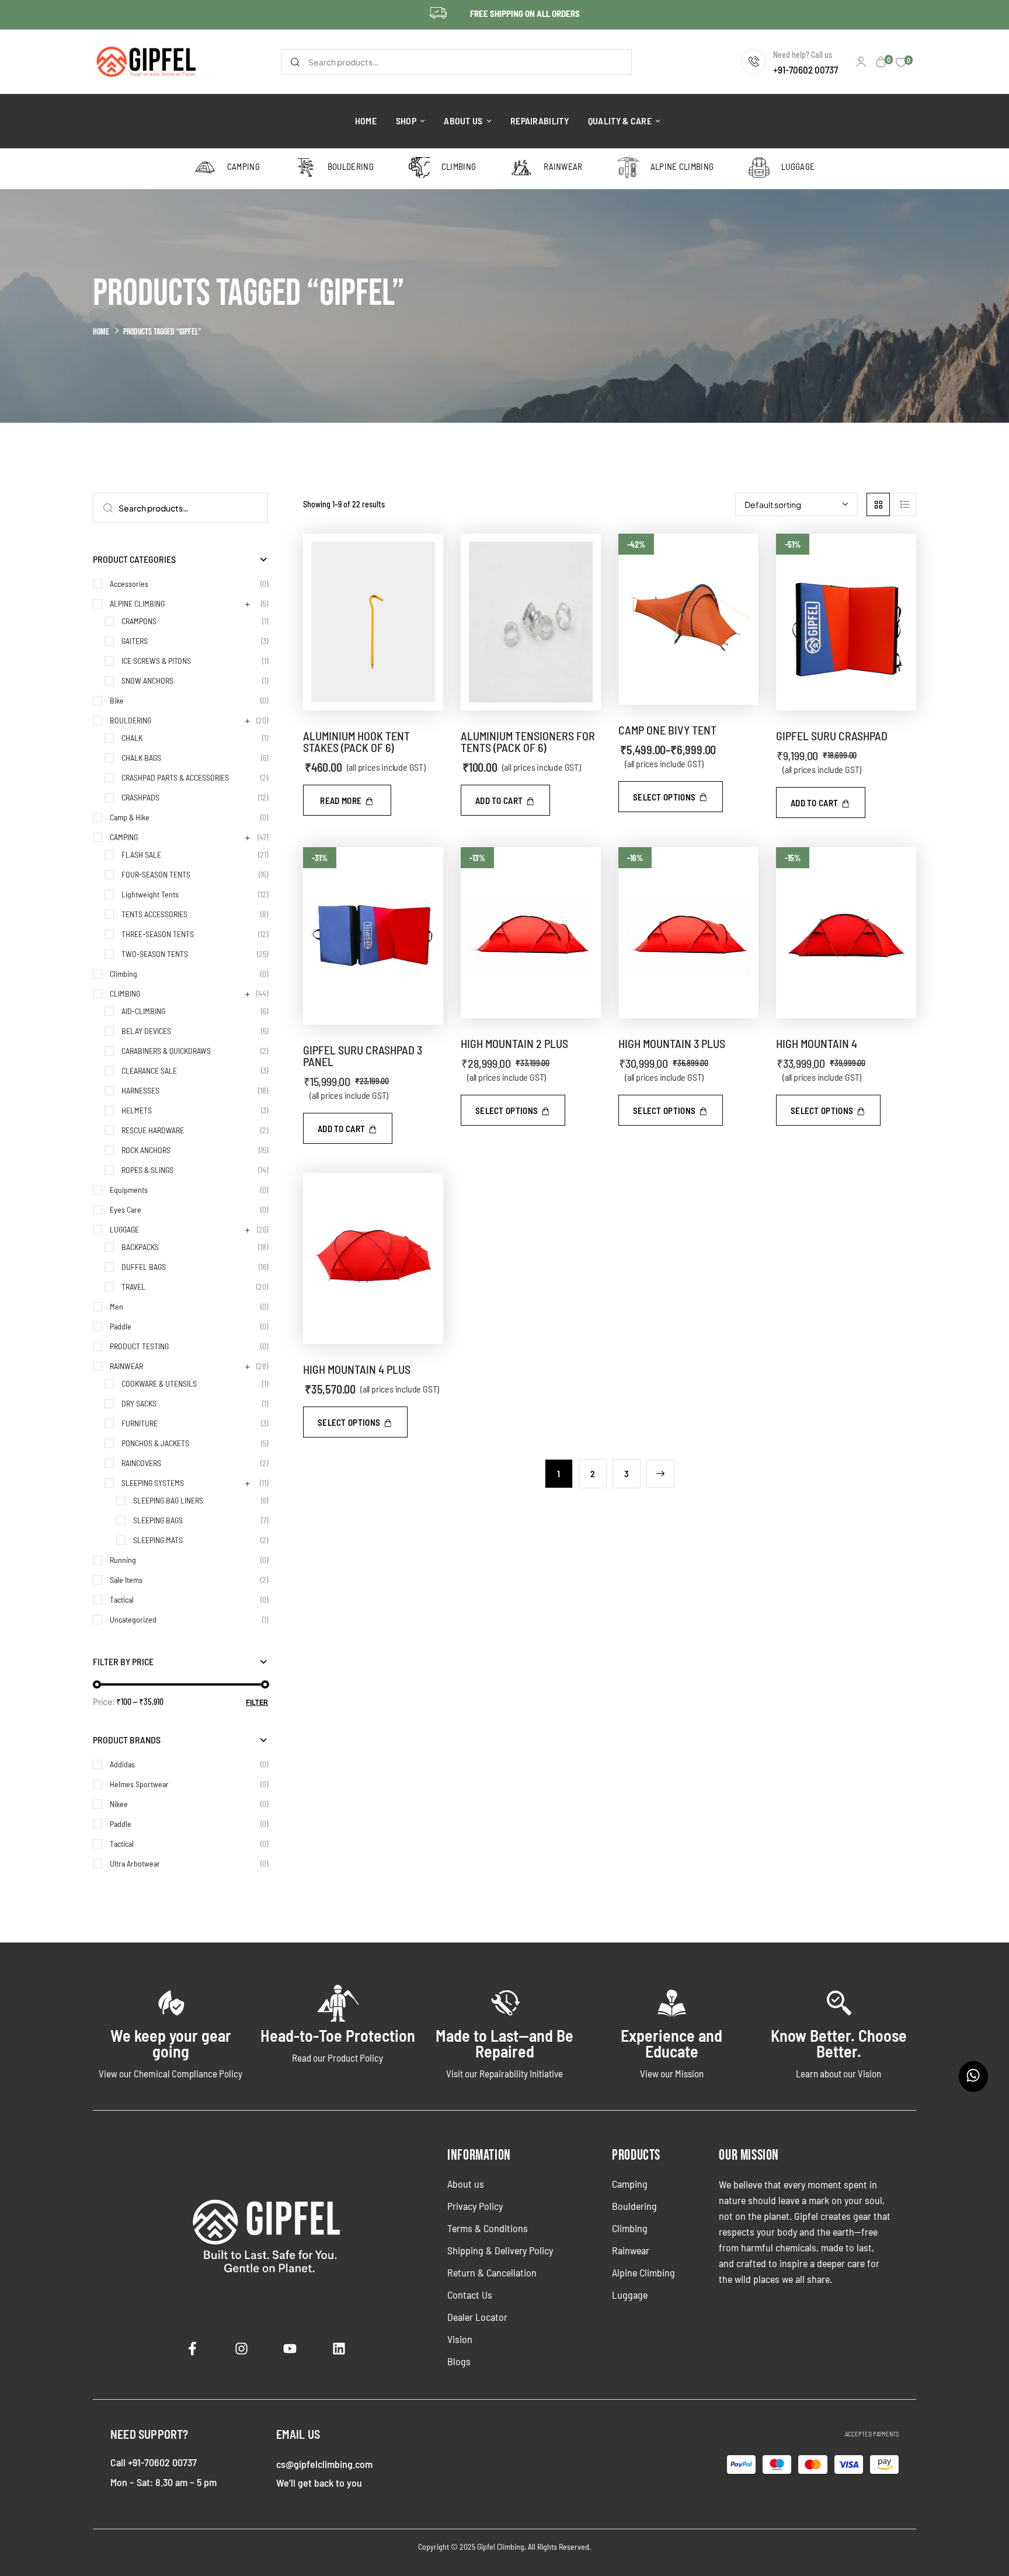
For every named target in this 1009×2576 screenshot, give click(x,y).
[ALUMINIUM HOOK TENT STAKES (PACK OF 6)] (373, 622)
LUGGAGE (124, 1229)
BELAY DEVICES (146, 1031)
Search (295, 62)
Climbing (123, 974)
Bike (117, 700)
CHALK (132, 738)
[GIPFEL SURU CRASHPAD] (846, 622)
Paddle (121, 1326)
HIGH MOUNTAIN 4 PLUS (357, 1369)
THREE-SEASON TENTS (158, 934)
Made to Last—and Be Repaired (505, 2043)
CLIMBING (125, 993)
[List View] (904, 504)
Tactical (122, 1599)
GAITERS (135, 641)
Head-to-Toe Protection (338, 2035)
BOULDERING (131, 720)
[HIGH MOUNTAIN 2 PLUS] (531, 933)
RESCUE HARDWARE (153, 1130)
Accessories (129, 584)
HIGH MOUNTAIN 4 (817, 1043)
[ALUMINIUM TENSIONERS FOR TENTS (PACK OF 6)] (531, 622)
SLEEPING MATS (158, 1540)
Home (101, 332)
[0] (901, 62)
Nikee (119, 1804)
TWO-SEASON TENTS (155, 954)
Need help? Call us (803, 55)
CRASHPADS (140, 797)
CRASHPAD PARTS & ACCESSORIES (175, 777)
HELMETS (137, 1110)
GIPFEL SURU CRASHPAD (832, 736)
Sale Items (126, 1580)
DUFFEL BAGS (144, 1267)
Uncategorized (133, 1619)
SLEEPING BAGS (158, 1520)
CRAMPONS (139, 621)
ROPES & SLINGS (147, 1170)
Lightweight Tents (150, 894)
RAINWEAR (126, 1366)
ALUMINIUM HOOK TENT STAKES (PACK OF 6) (356, 742)
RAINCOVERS (141, 1463)
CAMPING (124, 837)
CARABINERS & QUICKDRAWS (166, 1051)
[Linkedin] (339, 2348)
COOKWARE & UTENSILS (159, 1383)
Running (123, 1560)
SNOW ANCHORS (147, 680)
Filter (257, 1702)
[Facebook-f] (193, 2348)
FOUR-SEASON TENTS (156, 874)
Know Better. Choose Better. (839, 2043)
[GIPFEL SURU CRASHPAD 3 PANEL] (373, 936)
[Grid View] (878, 504)
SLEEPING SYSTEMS (153, 1483)
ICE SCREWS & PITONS (156, 661)
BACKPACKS (140, 1247)
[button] (505, 800)
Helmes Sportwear (139, 1784)
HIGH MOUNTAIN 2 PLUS (514, 1043)
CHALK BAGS (141, 758)
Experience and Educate (671, 2043)
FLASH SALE (141, 854)
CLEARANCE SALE (149, 1071)
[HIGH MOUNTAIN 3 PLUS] (688, 933)
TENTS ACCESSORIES (154, 914)
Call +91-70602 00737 (154, 2462)
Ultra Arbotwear (135, 1863)
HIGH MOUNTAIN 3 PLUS (672, 1043)
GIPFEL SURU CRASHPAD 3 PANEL (363, 1056)
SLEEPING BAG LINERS (168, 1500)
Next (660, 1474)
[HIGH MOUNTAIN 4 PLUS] (373, 1259)
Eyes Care (126, 1209)
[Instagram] (242, 2348)
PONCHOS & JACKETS (155, 1443)
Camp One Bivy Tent (667, 730)
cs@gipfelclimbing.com (324, 2464)
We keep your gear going (171, 2043)
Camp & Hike (130, 817)
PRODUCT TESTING (139, 1346)
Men (116, 1306)
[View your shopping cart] (881, 62)
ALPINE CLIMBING (137, 603)
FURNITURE (140, 1423)
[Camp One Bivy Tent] (688, 619)
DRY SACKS (139, 1403)
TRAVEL (133, 1287)
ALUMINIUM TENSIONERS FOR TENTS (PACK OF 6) (528, 742)
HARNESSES (140, 1090)
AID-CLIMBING (143, 1011)
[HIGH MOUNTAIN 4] (846, 933)
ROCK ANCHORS (146, 1150)
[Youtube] (290, 2348)
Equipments (129, 1190)
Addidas (122, 1764)
